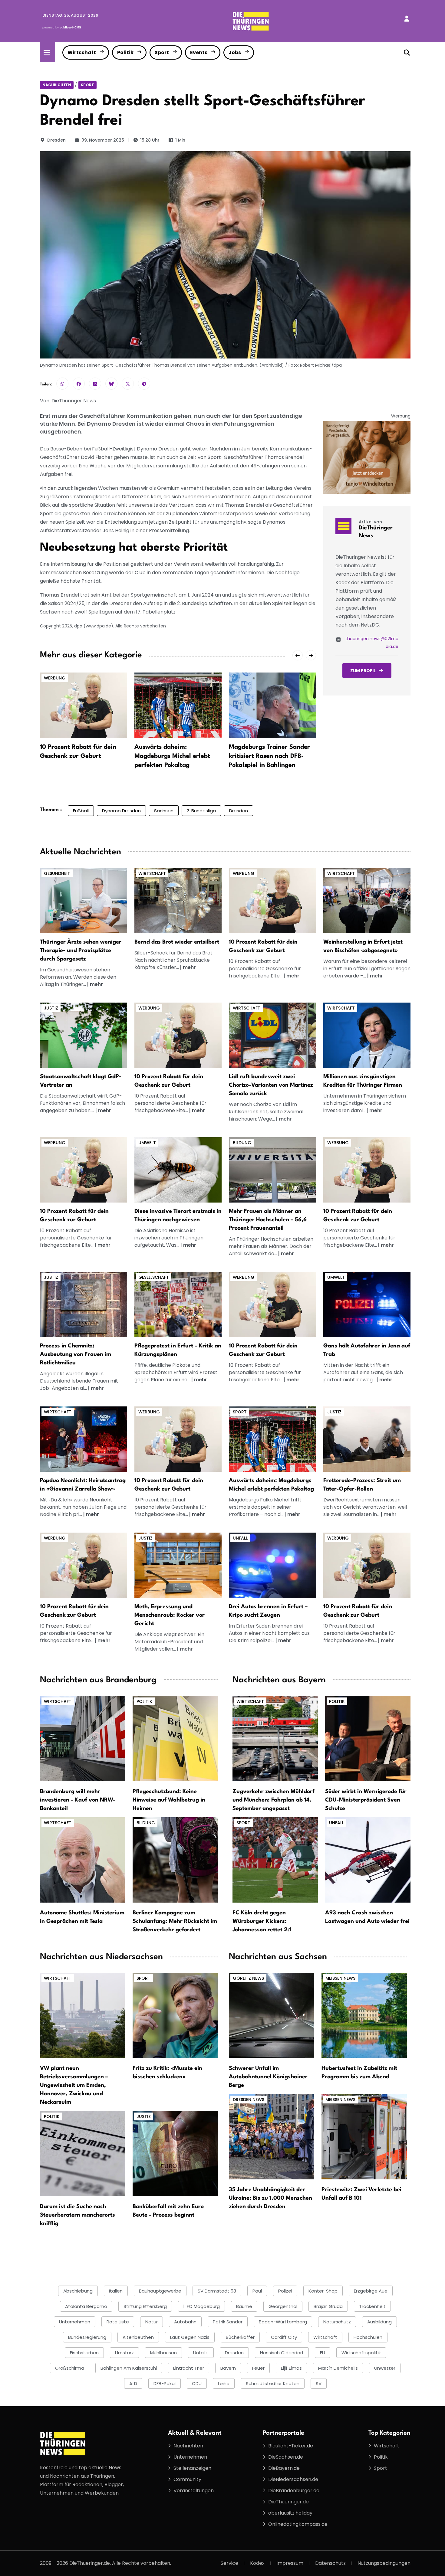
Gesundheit (57, 873)
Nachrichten (57, 85)
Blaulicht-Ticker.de (291, 2446)
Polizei (285, 2291)
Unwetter (385, 2368)
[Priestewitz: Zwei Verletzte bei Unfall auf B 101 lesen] (364, 2137)
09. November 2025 (103, 140)
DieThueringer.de (288, 2502)
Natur (152, 2322)
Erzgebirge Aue (371, 2291)
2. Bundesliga (201, 811)
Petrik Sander (228, 2322)
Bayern (228, 2368)
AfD (133, 2383)
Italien (116, 2291)
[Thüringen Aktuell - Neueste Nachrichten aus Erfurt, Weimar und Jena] (251, 21)
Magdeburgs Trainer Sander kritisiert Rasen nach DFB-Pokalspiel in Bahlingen (269, 756)
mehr (96, 984)
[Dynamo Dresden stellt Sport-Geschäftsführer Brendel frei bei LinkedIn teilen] (95, 384)
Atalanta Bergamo (86, 2306)
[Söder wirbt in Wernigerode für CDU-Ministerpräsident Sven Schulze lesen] (368, 1738)
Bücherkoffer (240, 2337)
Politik (125, 52)
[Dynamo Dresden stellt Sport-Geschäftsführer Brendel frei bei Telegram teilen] (144, 384)
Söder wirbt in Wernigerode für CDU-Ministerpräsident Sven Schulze (366, 1800)
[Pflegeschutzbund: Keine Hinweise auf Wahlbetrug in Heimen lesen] (175, 1738)
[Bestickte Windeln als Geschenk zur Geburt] (272, 900)
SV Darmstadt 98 (217, 2291)
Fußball (81, 811)
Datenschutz (330, 2563)
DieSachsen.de (286, 2457)
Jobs (235, 52)
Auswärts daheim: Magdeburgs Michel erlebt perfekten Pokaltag (172, 756)
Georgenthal (283, 2306)
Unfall (240, 1538)
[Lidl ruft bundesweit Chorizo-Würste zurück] (272, 1035)
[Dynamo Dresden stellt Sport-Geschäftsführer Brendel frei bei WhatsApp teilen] (62, 384)
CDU (197, 2383)
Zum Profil (363, 671)
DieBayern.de (284, 2468)
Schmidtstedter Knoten (273, 2383)
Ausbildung (379, 2322)
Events (199, 52)
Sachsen (164, 811)
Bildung (242, 1143)
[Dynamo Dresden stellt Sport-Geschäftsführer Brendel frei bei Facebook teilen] (79, 384)
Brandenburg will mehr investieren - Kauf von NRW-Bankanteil (78, 1800)
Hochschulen (368, 2337)
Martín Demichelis (338, 2368)
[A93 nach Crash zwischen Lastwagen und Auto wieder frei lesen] (368, 1860)
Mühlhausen (163, 2353)
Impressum (290, 2563)
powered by (62, 27)
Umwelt (147, 1143)
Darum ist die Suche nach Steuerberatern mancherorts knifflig (77, 2215)
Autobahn (185, 2322)
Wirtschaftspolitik (361, 2353)
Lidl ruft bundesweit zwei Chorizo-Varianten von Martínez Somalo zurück (271, 1085)
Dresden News (249, 2100)
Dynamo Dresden (121, 811)
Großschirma (70, 2368)
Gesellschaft (154, 1277)
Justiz (51, 1008)
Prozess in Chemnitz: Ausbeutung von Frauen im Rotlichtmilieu (76, 1354)
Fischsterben (84, 2353)
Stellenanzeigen (192, 2468)
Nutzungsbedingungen (384, 2563)
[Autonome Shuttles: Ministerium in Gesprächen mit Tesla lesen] (83, 1860)
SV (319, 2383)
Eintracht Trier (189, 2368)
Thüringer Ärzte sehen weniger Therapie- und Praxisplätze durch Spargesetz (81, 951)
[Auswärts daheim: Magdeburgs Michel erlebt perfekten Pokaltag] (178, 705)
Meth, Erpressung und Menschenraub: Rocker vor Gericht (170, 1615)
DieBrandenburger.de (294, 2491)
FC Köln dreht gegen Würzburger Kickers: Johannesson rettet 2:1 (262, 1921)
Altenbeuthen (138, 2337)
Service (229, 2563)
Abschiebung (78, 2291)
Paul (257, 2291)
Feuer (258, 2368)
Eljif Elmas (291, 2368)
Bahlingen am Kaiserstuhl (129, 2368)
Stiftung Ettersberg (145, 2306)
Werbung (55, 678)
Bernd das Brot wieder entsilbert (177, 942)
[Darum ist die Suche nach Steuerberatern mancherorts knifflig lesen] (83, 2154)
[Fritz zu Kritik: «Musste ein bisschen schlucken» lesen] (175, 2015)
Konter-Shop (323, 2291)
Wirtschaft (82, 52)
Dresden (56, 140)
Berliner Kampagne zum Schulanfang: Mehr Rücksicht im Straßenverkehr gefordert (175, 1921)
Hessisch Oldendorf (282, 2353)
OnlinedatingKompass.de (298, 2524)
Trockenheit (372, 2306)
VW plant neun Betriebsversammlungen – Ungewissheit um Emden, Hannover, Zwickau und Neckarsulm (74, 2085)
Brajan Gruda (328, 2306)
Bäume (244, 2306)
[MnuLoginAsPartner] (407, 19)
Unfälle (201, 2353)
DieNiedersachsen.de (293, 2479)
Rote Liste (118, 2322)
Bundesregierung (87, 2337)
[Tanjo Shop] (367, 457)
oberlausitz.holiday (290, 2513)
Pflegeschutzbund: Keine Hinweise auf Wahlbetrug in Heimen (169, 1800)
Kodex (257, 2563)
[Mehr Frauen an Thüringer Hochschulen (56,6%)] (272, 1170)
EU (323, 2353)
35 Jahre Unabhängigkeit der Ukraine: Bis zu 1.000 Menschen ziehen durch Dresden (270, 2198)
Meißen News (340, 1978)
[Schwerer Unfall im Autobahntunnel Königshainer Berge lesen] (272, 2015)
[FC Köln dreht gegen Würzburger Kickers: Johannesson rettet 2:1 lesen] (275, 1860)
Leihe (224, 2383)
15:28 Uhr (150, 140)
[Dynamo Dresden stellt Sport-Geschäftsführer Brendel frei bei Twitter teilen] (128, 384)
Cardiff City (284, 2337)
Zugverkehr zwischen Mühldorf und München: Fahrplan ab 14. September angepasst (274, 1800)
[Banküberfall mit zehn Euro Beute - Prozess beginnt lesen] (175, 2154)
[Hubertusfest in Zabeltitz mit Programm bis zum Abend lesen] (364, 2015)
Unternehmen (75, 2322)
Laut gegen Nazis (190, 2337)
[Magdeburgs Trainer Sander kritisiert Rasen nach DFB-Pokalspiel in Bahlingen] (272, 705)
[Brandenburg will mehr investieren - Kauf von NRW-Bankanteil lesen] (83, 1738)
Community (187, 2479)
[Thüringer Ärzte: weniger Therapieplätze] (84, 900)
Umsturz (124, 2353)
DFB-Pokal (165, 2383)
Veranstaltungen (194, 2491)
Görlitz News (248, 1978)
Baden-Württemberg (283, 2322)
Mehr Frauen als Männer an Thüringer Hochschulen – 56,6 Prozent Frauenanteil (268, 1220)
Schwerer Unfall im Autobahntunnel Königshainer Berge (268, 2077)
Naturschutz (337, 2322)
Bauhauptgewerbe (160, 2291)
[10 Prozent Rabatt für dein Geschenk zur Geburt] (84, 705)
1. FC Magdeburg (201, 2306)
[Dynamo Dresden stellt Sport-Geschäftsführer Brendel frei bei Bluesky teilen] (111, 384)
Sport (162, 52)
